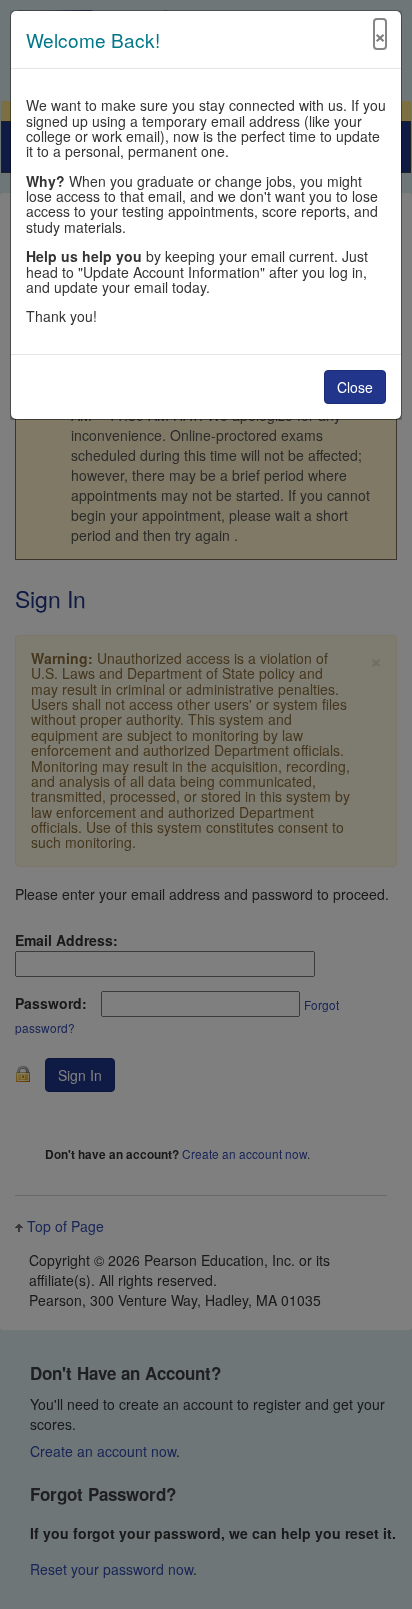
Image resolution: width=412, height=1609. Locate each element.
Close (355, 387)
